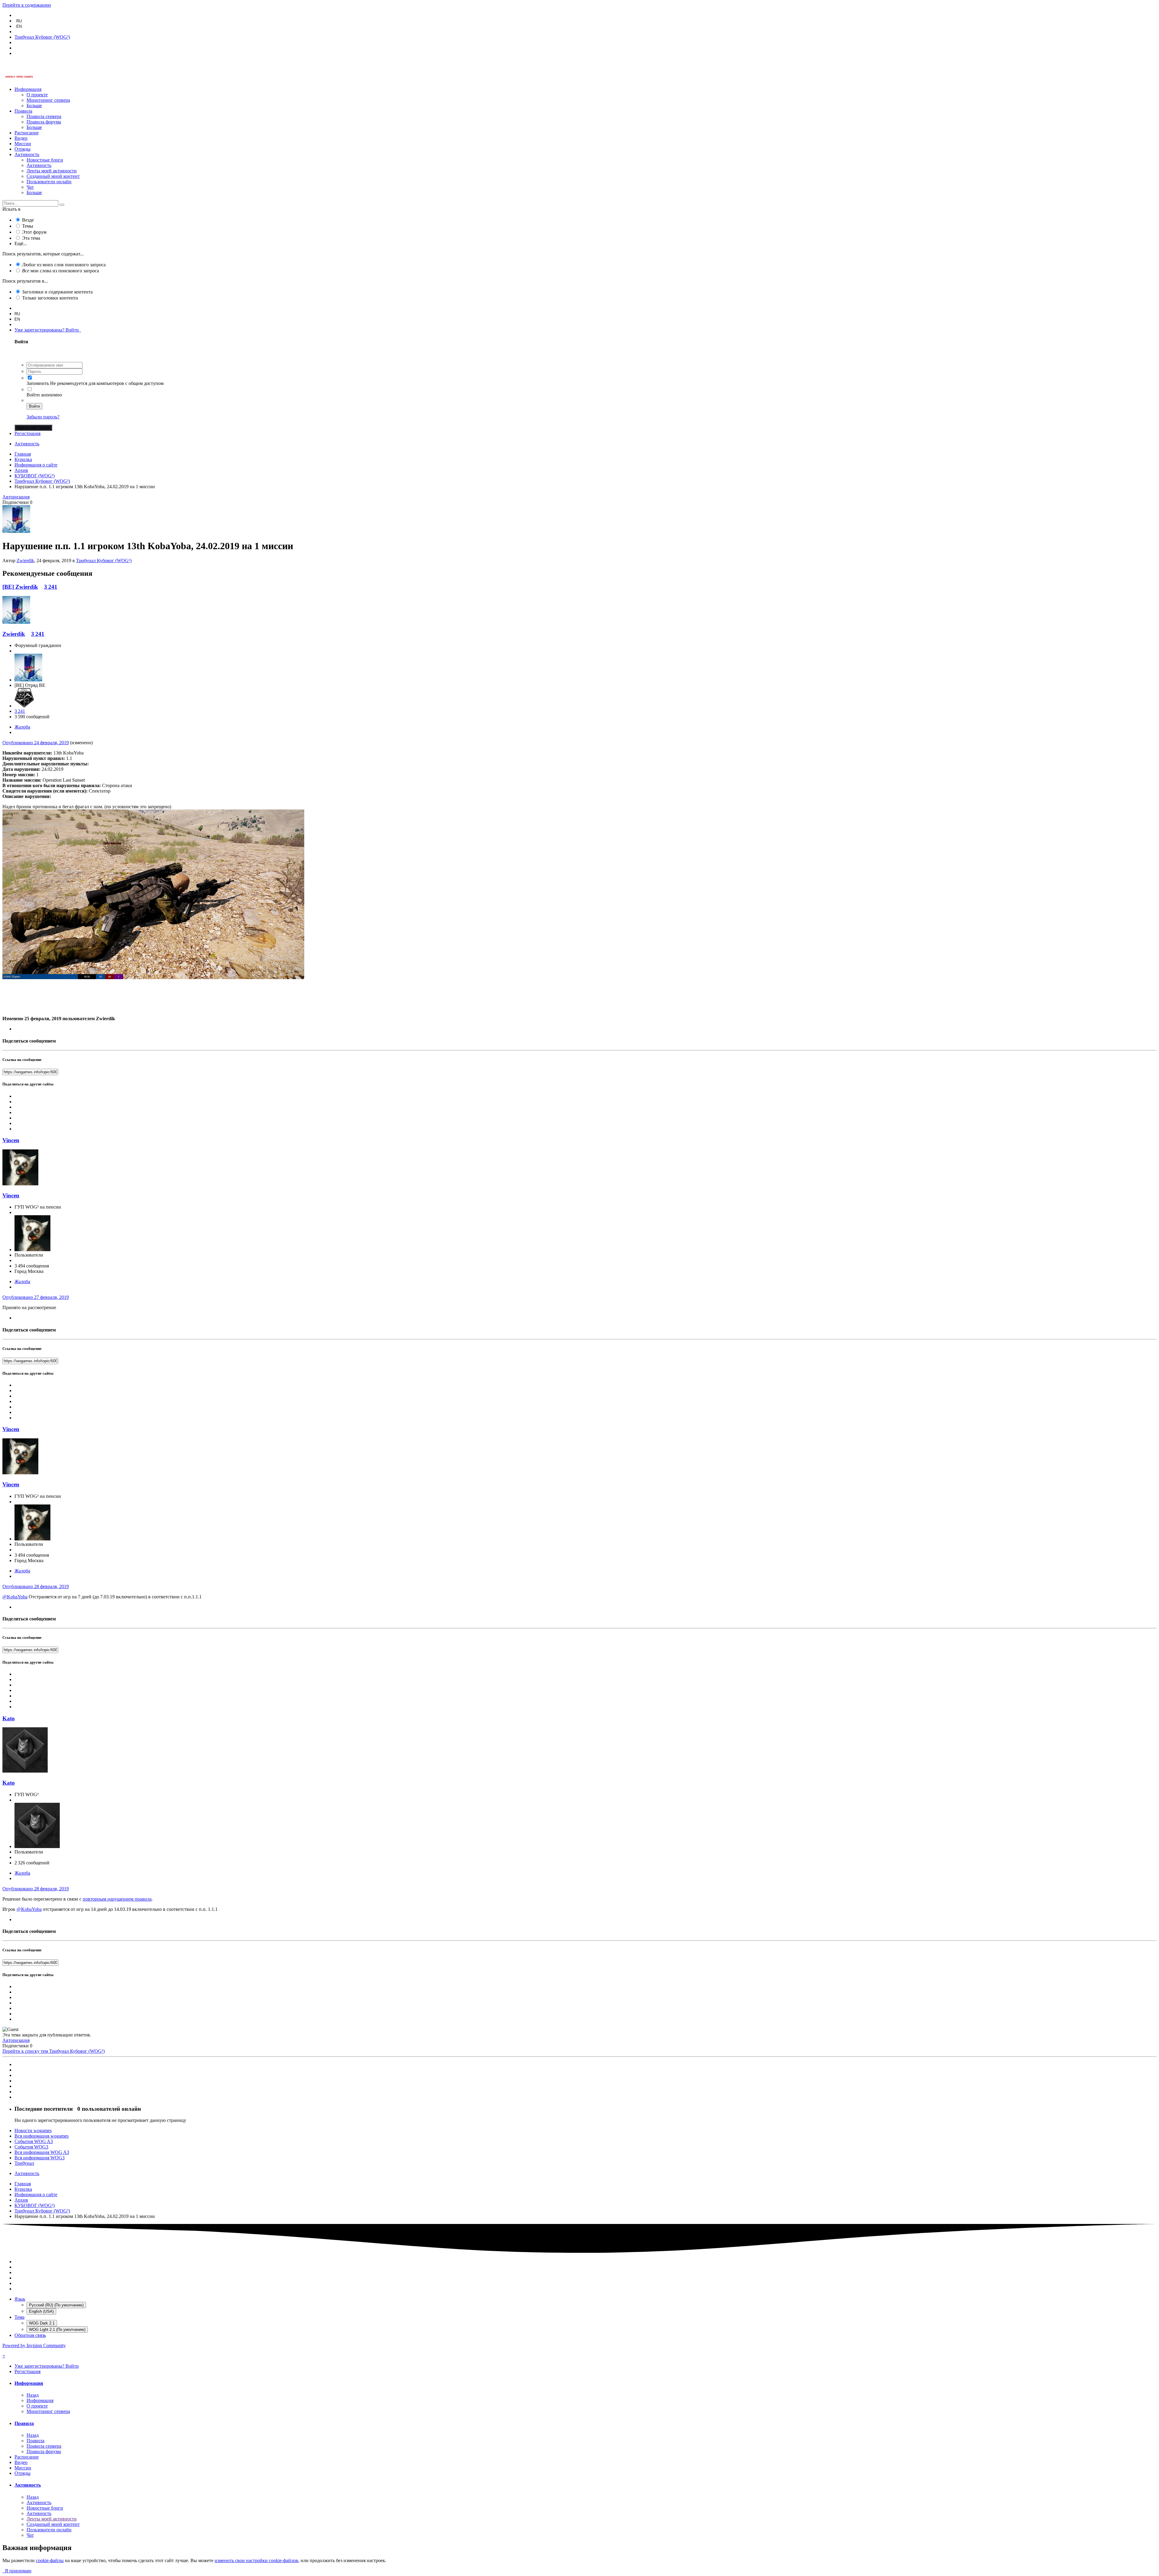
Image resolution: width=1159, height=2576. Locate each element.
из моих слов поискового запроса (64, 265)
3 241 (51, 587)
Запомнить (38, 383)
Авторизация (16, 497)
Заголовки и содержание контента (57, 292)
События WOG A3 (34, 2141)
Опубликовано (36, 743)
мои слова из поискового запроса (61, 271)
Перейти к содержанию (27, 5)
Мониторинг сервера (48, 100)
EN (19, 26)
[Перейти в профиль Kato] (25, 1771)
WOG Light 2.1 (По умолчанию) (57, 2329)
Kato (9, 1718)
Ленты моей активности (52, 171)
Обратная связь (30, 2335)
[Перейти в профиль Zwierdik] (16, 531)
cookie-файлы (50, 2560)
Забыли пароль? (43, 417)
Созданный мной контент (53, 176)
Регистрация (27, 433)
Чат (30, 187)
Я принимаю (17, 2571)
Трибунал (24, 2163)
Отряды (22, 149)
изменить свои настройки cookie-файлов (256, 2560)
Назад (33, 2395)
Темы (28, 226)
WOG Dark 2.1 (42, 2323)
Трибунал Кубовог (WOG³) (104, 561)
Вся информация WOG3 (40, 2158)
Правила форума (44, 122)
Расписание (27, 133)
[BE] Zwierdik (20, 587)
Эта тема (31, 238)
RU (19, 21)
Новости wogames (33, 2131)
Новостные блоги (45, 160)
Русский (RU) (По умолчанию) (56, 2305)
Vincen (11, 1140)
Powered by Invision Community (34, 2345)
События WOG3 (31, 2147)
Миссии (23, 144)
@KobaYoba (15, 1597)
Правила (23, 111)
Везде (28, 220)
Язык (20, 2299)
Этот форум (34, 232)
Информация (28, 89)
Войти (34, 406)
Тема (19, 2317)
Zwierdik (25, 561)
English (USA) (41, 2311)
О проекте (37, 95)
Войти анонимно (44, 395)
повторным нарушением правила (117, 1899)
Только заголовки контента (50, 298)
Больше (34, 106)
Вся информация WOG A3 (42, 2152)
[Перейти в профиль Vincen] (20, 1184)
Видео (21, 138)
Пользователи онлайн (49, 182)
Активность (27, 154)
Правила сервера (44, 116)
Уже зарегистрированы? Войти (48, 330)
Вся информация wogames (42, 2136)
